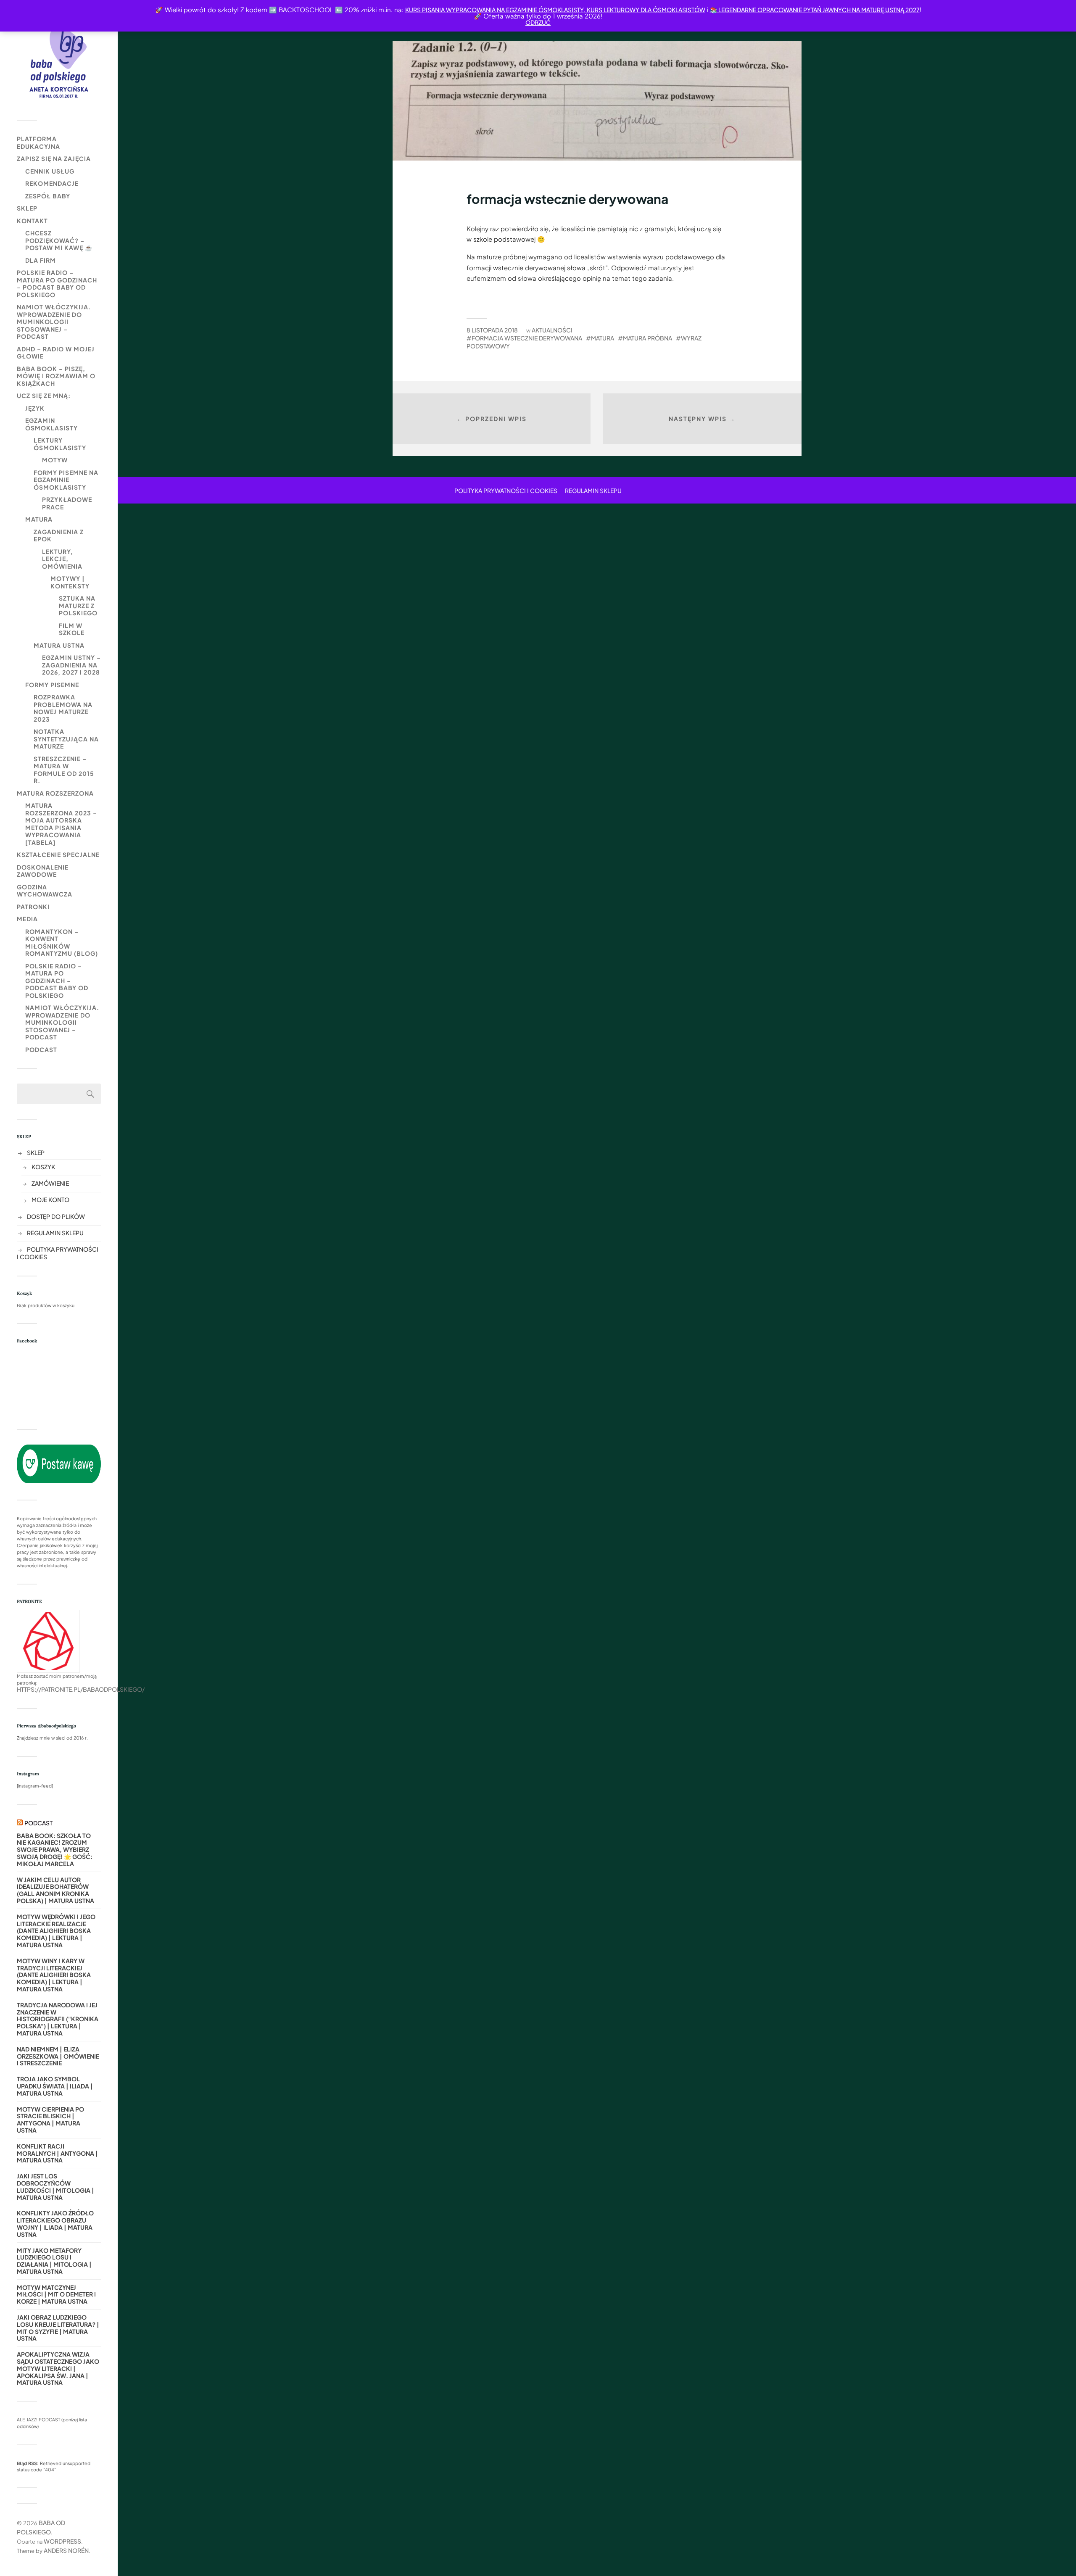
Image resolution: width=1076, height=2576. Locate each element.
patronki (33, 907)
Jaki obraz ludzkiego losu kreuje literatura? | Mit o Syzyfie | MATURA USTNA (58, 2328)
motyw (55, 460)
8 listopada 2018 (492, 330)
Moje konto (50, 1200)
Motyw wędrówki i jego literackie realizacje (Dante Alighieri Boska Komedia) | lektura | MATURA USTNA (56, 1931)
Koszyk (43, 1167)
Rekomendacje (52, 183)
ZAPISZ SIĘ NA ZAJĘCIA (54, 158)
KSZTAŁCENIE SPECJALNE (58, 854)
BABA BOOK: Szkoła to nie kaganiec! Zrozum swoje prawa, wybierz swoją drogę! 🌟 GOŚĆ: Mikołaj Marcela (55, 1850)
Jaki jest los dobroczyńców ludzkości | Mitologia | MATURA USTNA (55, 2187)
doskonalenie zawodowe (43, 871)
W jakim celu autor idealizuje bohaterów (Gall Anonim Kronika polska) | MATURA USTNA (55, 1890)
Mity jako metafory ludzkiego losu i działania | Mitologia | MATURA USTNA (54, 2261)
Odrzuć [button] (538, 22)
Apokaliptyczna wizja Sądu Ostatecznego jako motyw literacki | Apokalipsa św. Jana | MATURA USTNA (58, 2368)
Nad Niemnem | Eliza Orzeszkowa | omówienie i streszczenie (58, 2056)
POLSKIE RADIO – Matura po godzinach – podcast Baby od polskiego (57, 283)
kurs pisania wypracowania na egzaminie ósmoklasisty (494, 10)
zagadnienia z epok (59, 535)
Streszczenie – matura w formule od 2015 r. (64, 770)
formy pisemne (52, 685)
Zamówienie (50, 1183)
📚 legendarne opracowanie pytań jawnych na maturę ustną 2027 (815, 10)
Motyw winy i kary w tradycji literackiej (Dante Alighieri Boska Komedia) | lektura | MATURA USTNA (54, 1975)
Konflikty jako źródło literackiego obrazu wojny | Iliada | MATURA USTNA (55, 2224)
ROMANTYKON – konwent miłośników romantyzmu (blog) (62, 943)
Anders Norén (66, 2550)
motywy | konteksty (70, 582)
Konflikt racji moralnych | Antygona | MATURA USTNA (57, 2153)
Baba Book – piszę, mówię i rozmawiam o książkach (56, 376)
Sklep (27, 208)
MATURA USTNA (59, 645)
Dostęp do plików (56, 1216)
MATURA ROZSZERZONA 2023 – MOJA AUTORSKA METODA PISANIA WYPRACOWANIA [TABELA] (61, 824)
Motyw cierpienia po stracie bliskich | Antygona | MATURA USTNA (50, 2120)
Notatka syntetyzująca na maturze (66, 739)
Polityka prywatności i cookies (506, 490)
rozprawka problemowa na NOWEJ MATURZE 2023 (63, 708)
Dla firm (41, 260)
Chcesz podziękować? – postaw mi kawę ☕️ (59, 240)
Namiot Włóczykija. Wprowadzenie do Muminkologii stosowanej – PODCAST (54, 322)
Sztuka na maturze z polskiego (78, 605)
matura (603, 338)
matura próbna (647, 338)
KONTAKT (32, 221)
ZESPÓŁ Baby (48, 196)
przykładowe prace (67, 503)
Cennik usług (50, 171)
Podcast (41, 1049)
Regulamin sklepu (55, 1233)
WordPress (62, 2541)
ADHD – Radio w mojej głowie (56, 353)
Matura (39, 519)
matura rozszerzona (55, 793)
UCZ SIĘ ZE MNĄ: (44, 395)
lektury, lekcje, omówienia (62, 559)
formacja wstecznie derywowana (527, 338)
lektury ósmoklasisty (60, 444)
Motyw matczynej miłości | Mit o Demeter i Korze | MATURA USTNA (56, 2294)
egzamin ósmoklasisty (51, 424)
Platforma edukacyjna (38, 142)
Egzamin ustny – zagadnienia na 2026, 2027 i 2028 (71, 665)
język (35, 408)
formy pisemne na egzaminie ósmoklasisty (66, 480)
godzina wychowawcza (45, 891)
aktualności (552, 330)
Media (27, 919)
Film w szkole (72, 629)
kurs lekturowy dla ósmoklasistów (645, 10)
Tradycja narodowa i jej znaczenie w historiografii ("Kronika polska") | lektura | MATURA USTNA (58, 2019)
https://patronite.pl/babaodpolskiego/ (81, 1689)
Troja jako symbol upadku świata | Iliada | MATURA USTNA (55, 2086)
